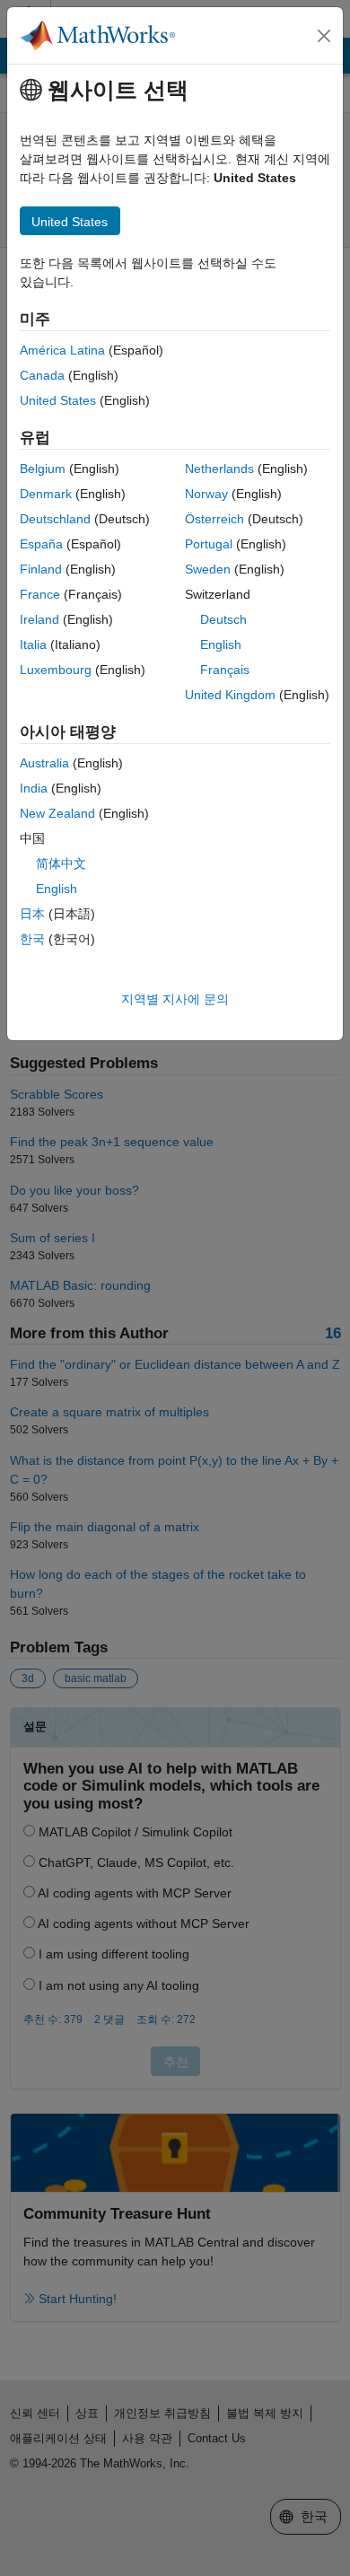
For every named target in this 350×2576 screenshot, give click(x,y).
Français (225, 670)
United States (58, 400)
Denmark (46, 494)
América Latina (62, 350)
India (34, 788)
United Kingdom (230, 695)
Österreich (214, 519)
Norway (206, 494)
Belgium (43, 469)
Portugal (209, 544)
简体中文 (61, 863)
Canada (42, 375)
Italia (33, 644)
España (41, 544)
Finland (41, 569)
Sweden (208, 569)
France (40, 594)
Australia (44, 763)
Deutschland (55, 519)
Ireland (39, 619)
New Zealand (57, 813)
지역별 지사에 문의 (175, 999)
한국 (32, 939)
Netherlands (219, 469)
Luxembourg (56, 670)
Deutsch (223, 619)
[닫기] (324, 36)
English (221, 644)
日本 (32, 914)
